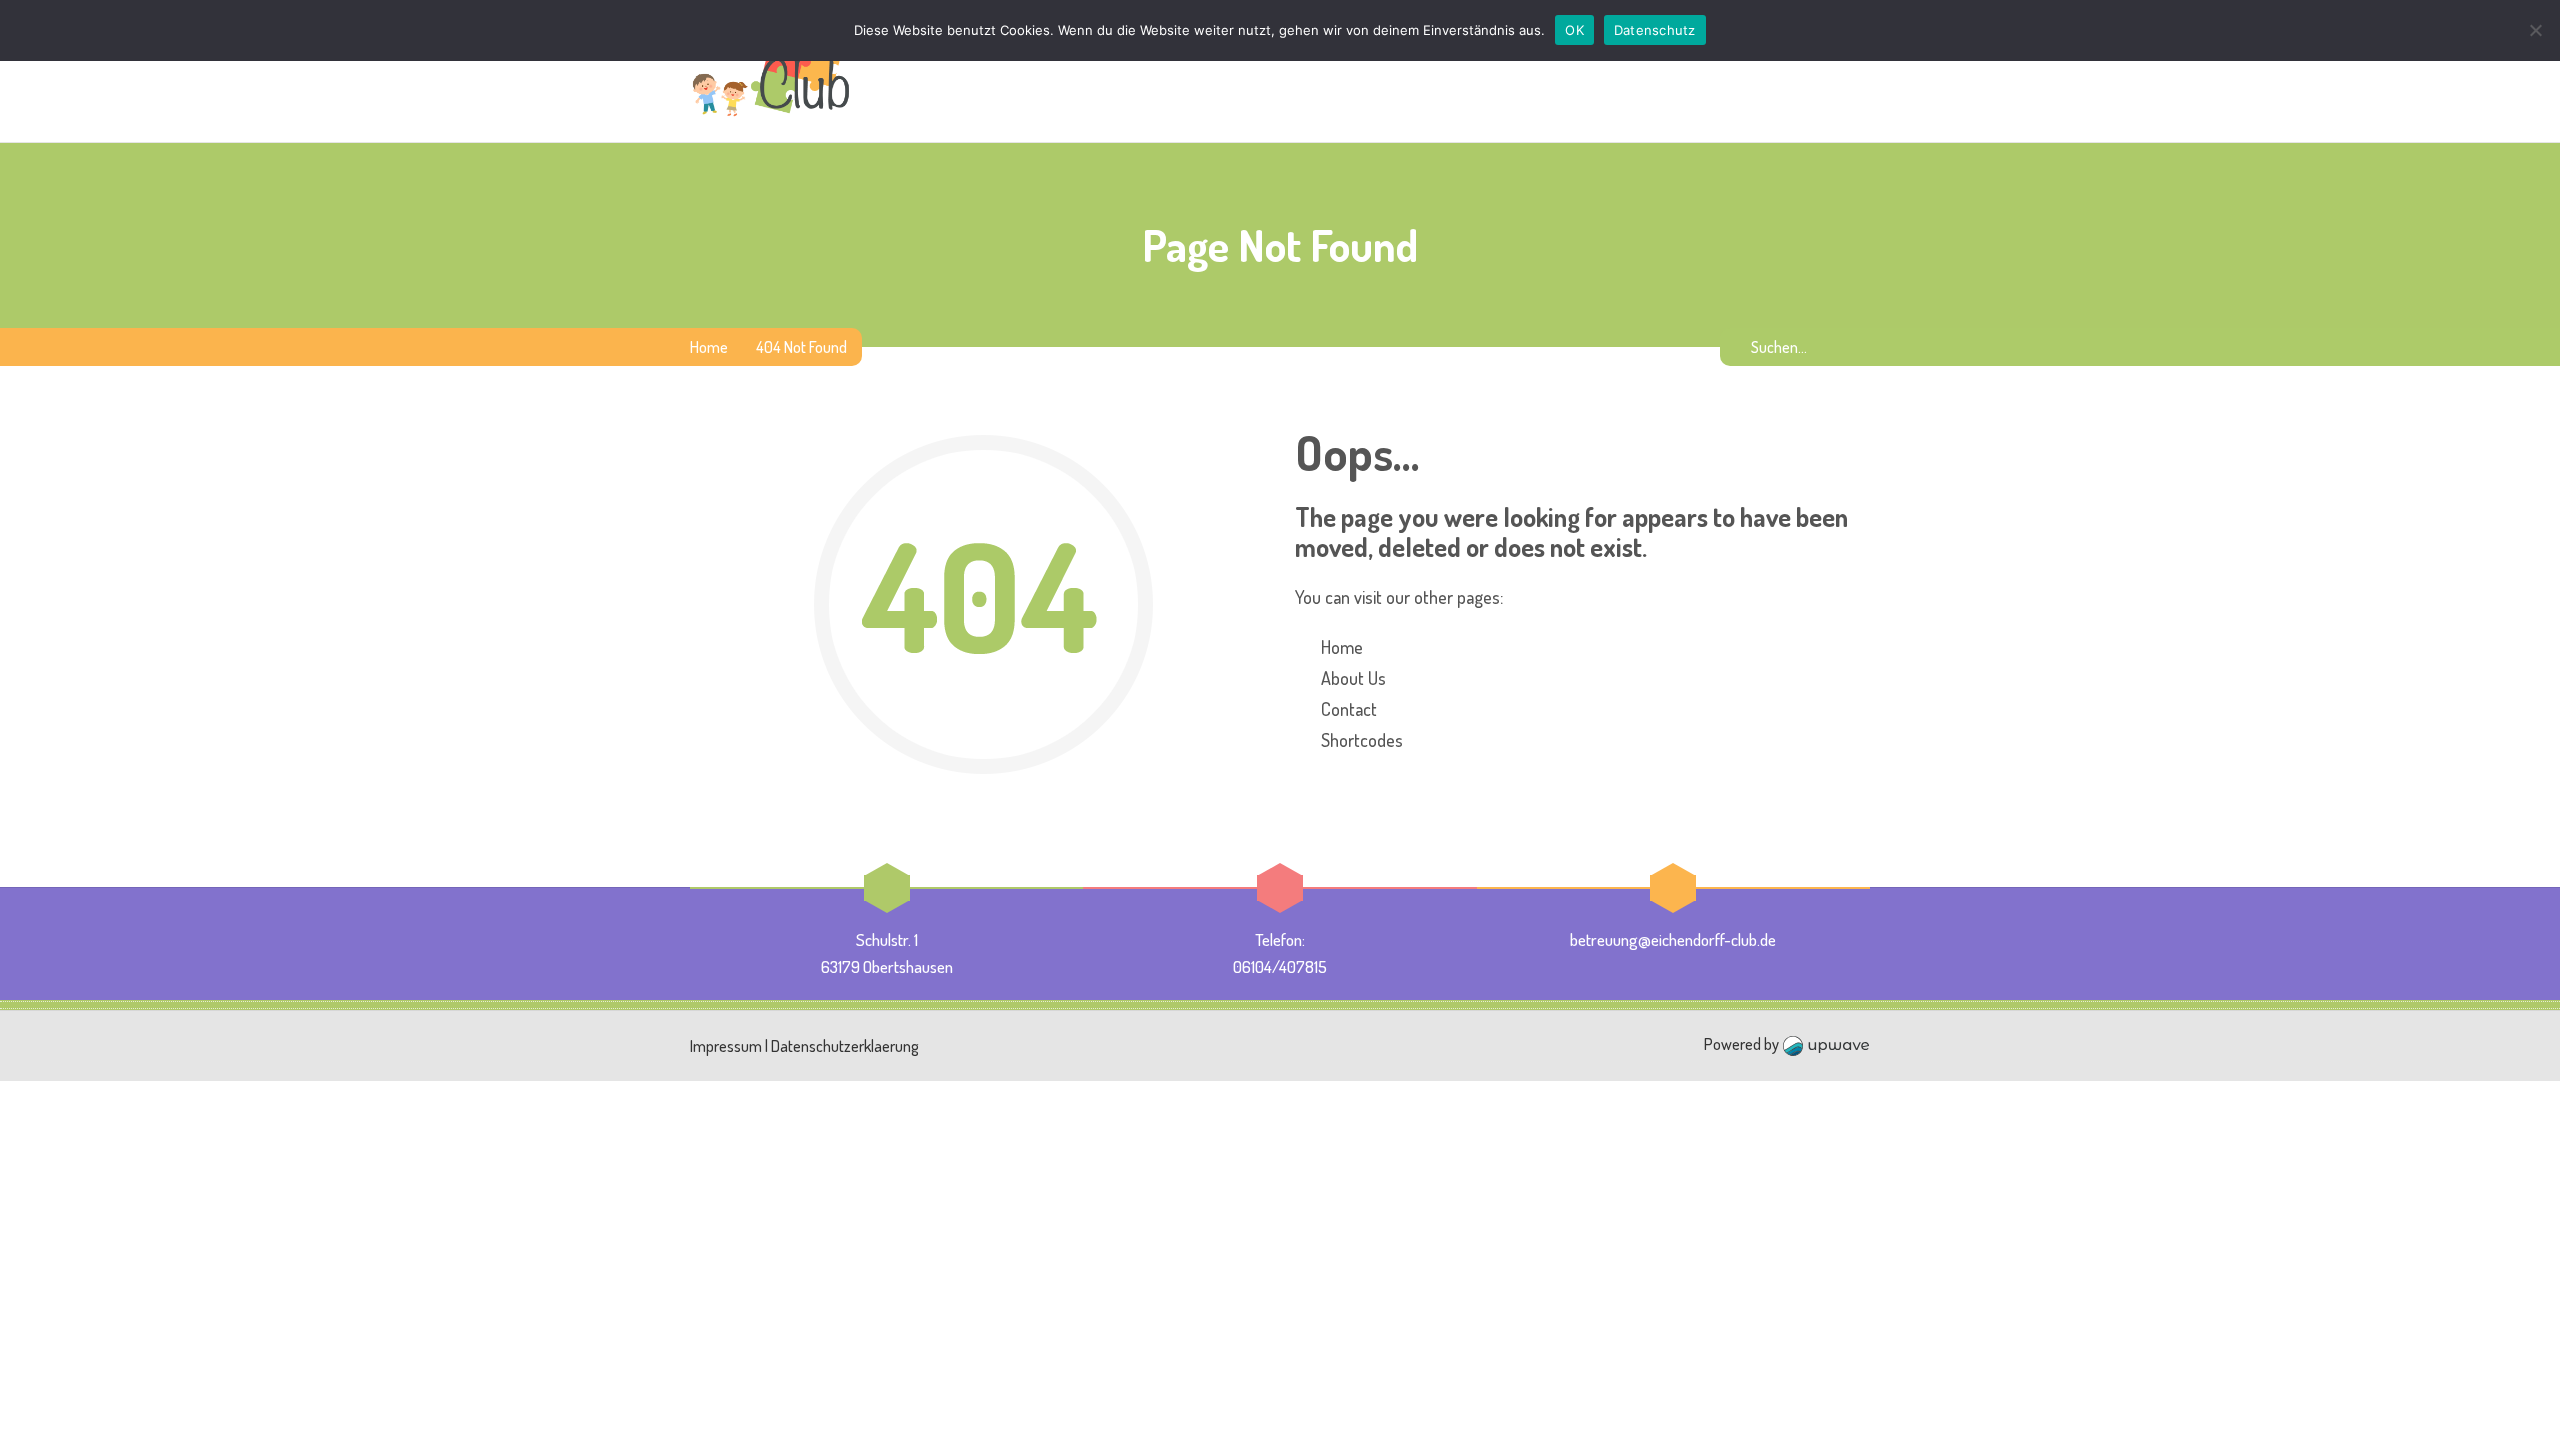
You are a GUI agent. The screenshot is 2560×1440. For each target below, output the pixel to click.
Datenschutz (1655, 30)
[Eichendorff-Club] (771, 71)
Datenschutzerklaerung (845, 1046)
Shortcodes (1362, 740)
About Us (1353, 678)
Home (709, 347)
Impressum (726, 1046)
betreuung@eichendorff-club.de (1673, 939)
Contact (1349, 709)
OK (1574, 30)
